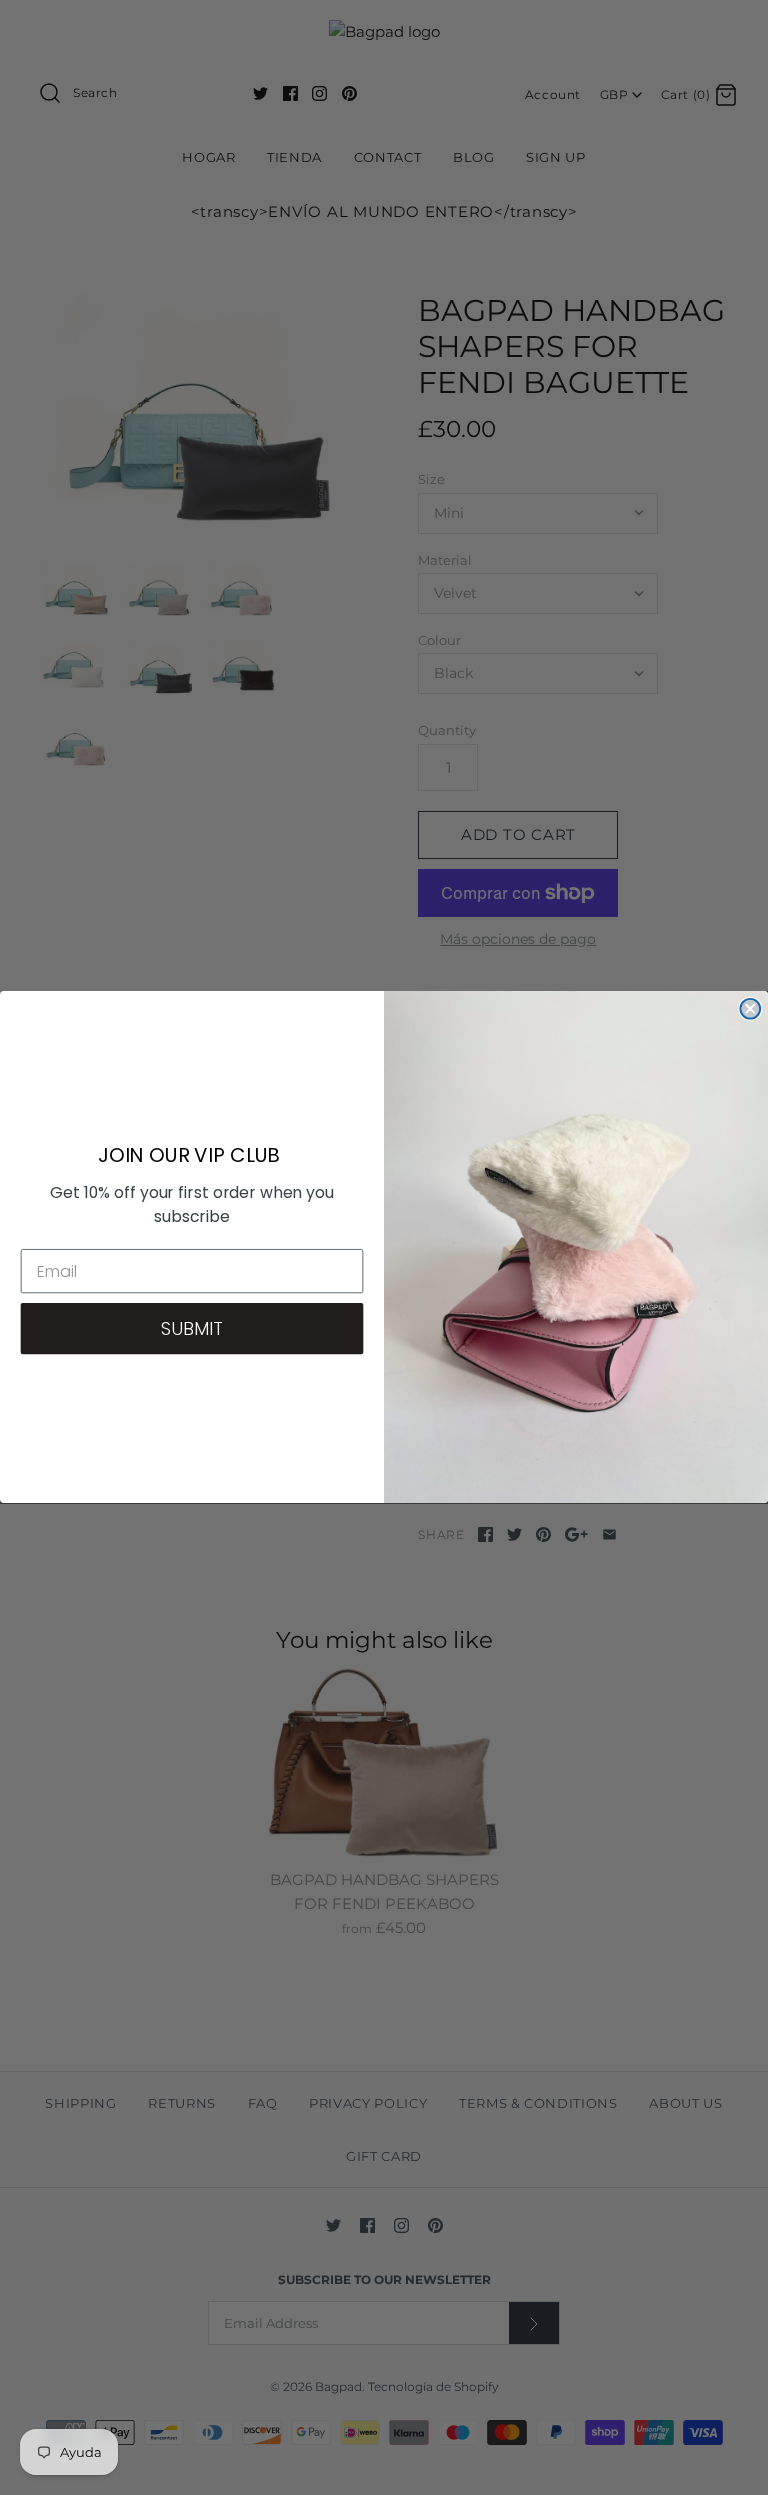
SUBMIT (191, 1328)
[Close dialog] (750, 1009)
